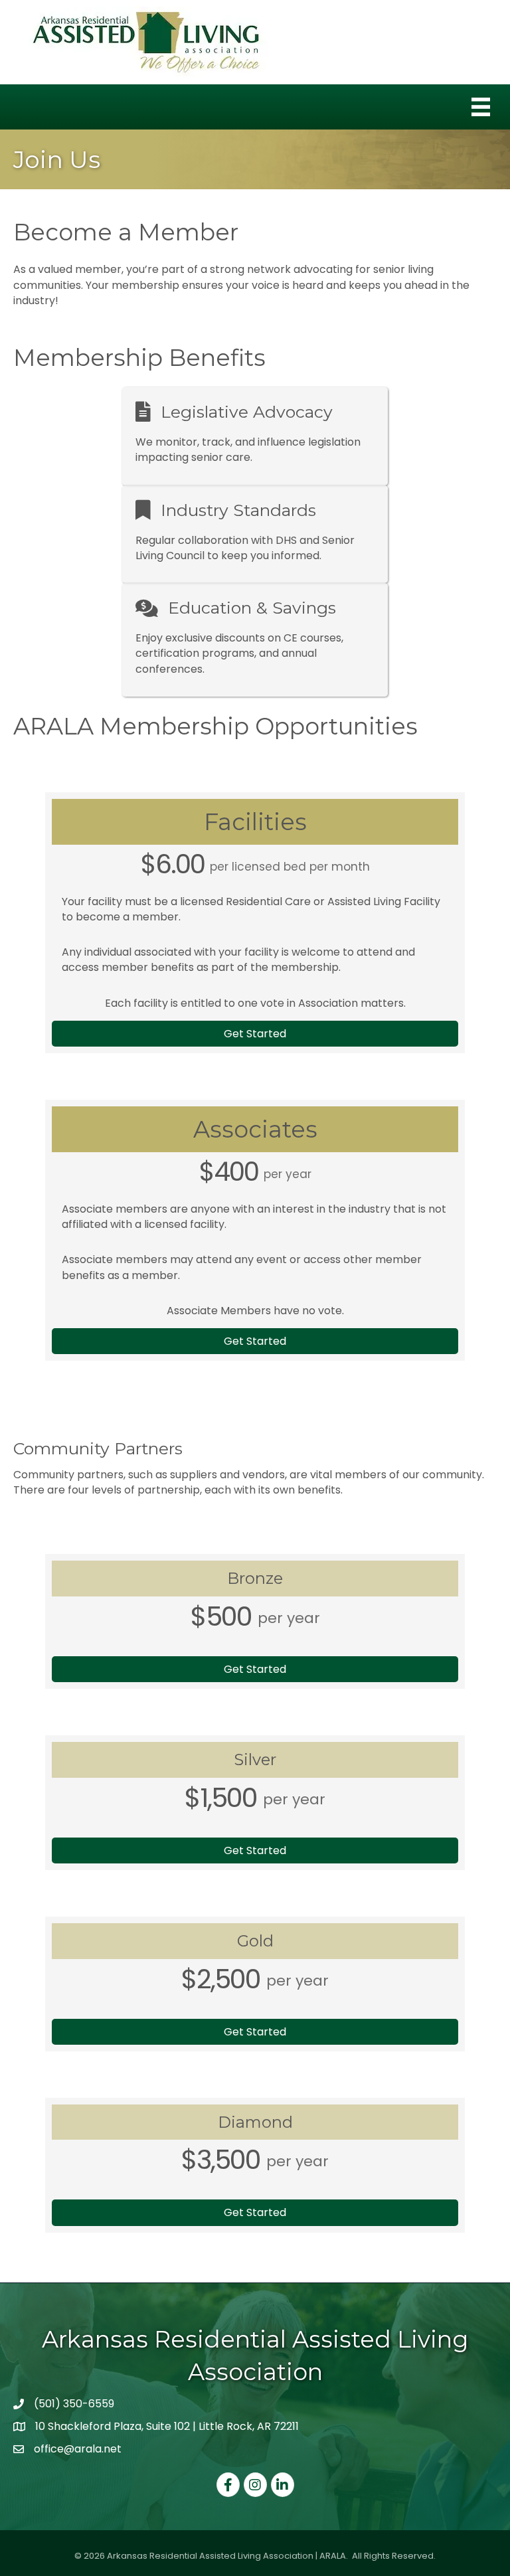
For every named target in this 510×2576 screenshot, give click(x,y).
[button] (255, 1034)
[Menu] (481, 107)
